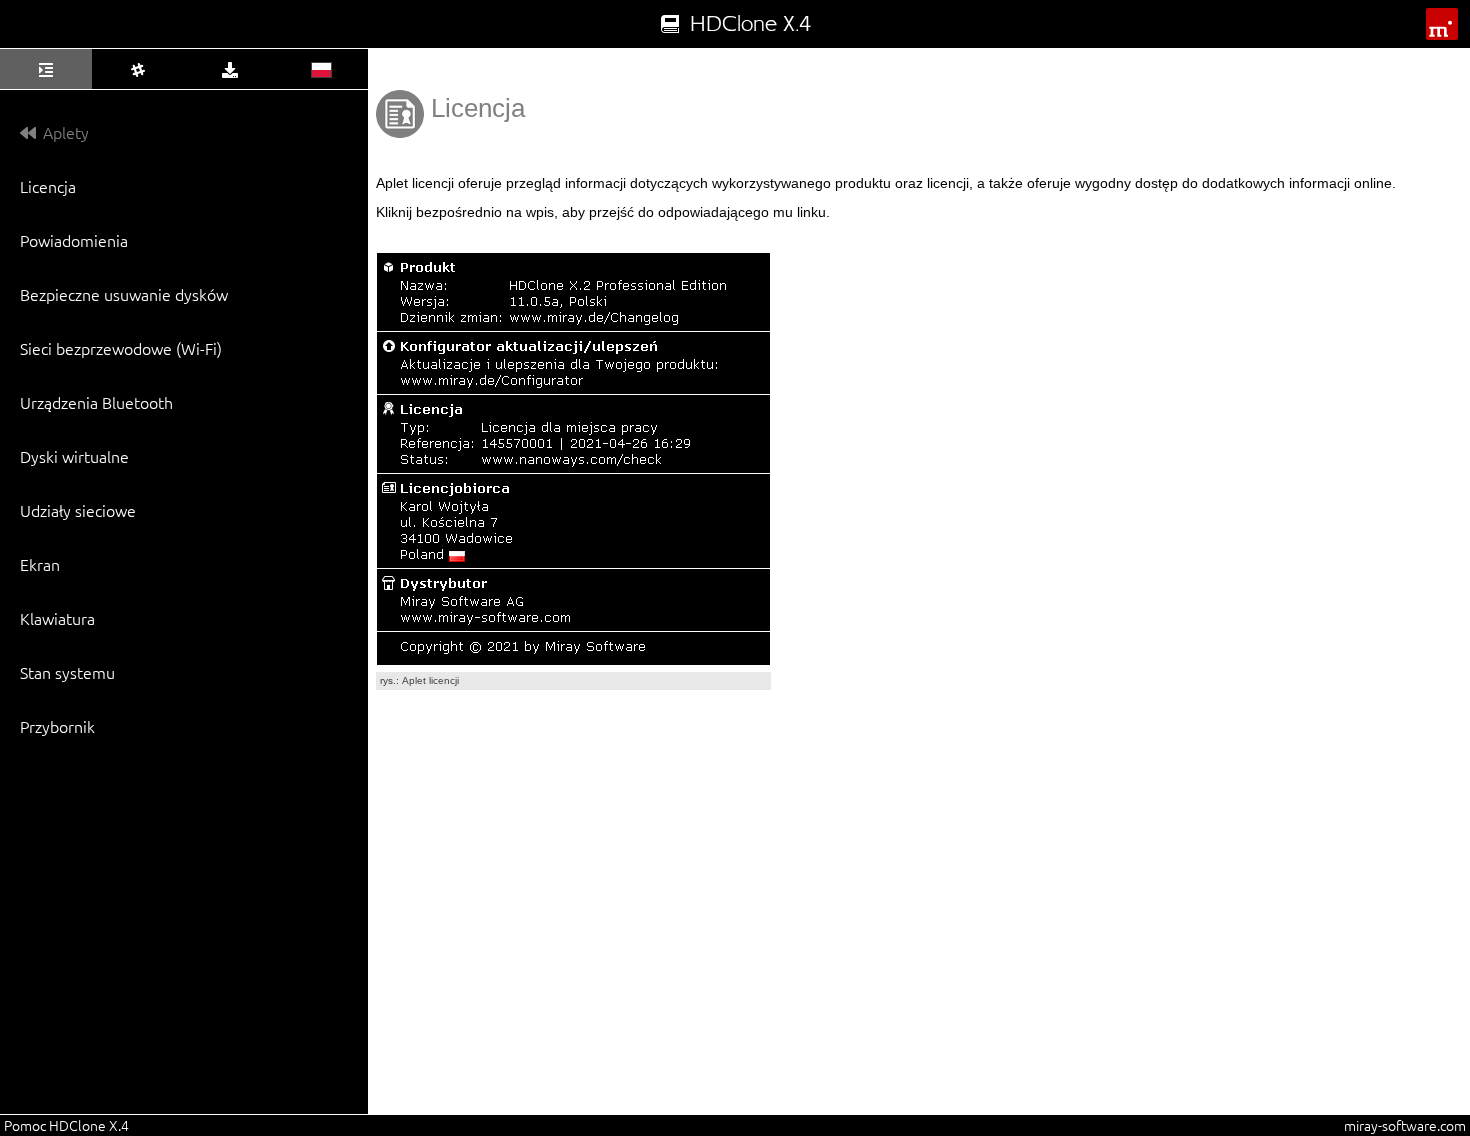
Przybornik (57, 726)
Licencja (48, 186)
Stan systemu (67, 672)
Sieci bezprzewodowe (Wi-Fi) (121, 348)
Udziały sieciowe (78, 510)
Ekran (40, 564)
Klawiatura (57, 618)
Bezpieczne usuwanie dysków (124, 294)
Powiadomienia (74, 240)
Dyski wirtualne (74, 456)
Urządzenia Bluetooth (96, 402)
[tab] (46, 69)
